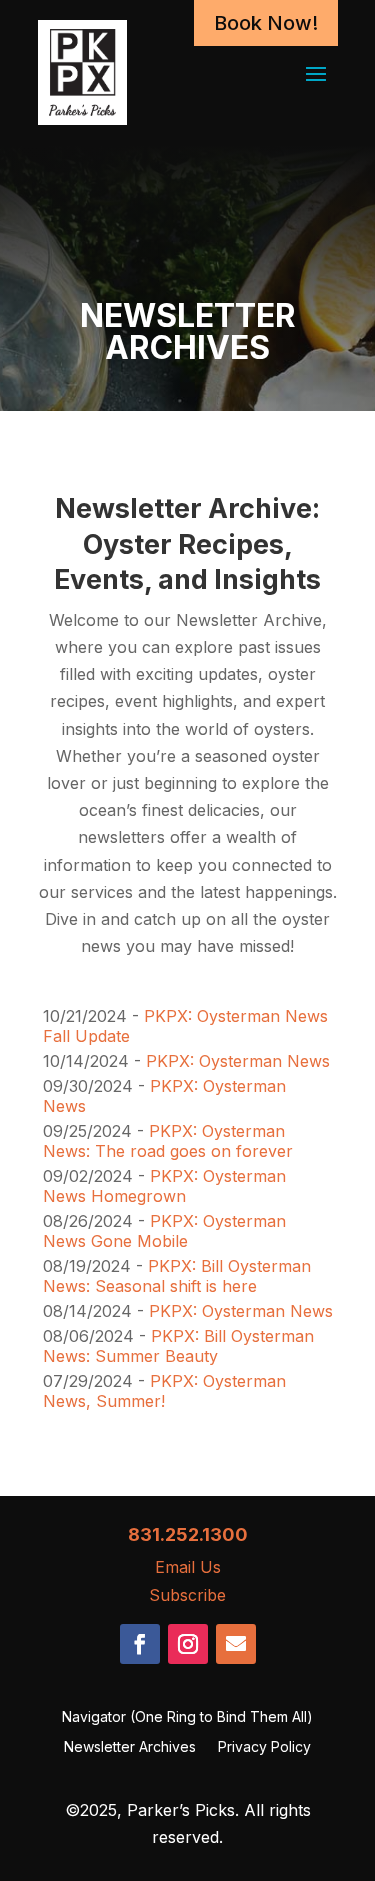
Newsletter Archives (130, 1747)
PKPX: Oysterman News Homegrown (164, 1186)
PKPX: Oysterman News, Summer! (164, 1391)
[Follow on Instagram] (188, 1644)
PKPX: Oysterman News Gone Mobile (164, 1231)
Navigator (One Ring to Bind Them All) (187, 1717)
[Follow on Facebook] (140, 1644)
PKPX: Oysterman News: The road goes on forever (168, 1141)
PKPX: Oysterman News (238, 1061)
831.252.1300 (188, 1534)
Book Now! (266, 23)
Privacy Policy (264, 1747)
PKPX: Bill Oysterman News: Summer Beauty (178, 1346)
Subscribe (187, 1595)
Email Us (188, 1567)
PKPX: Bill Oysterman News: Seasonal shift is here (177, 1276)
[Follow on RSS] (236, 1644)
